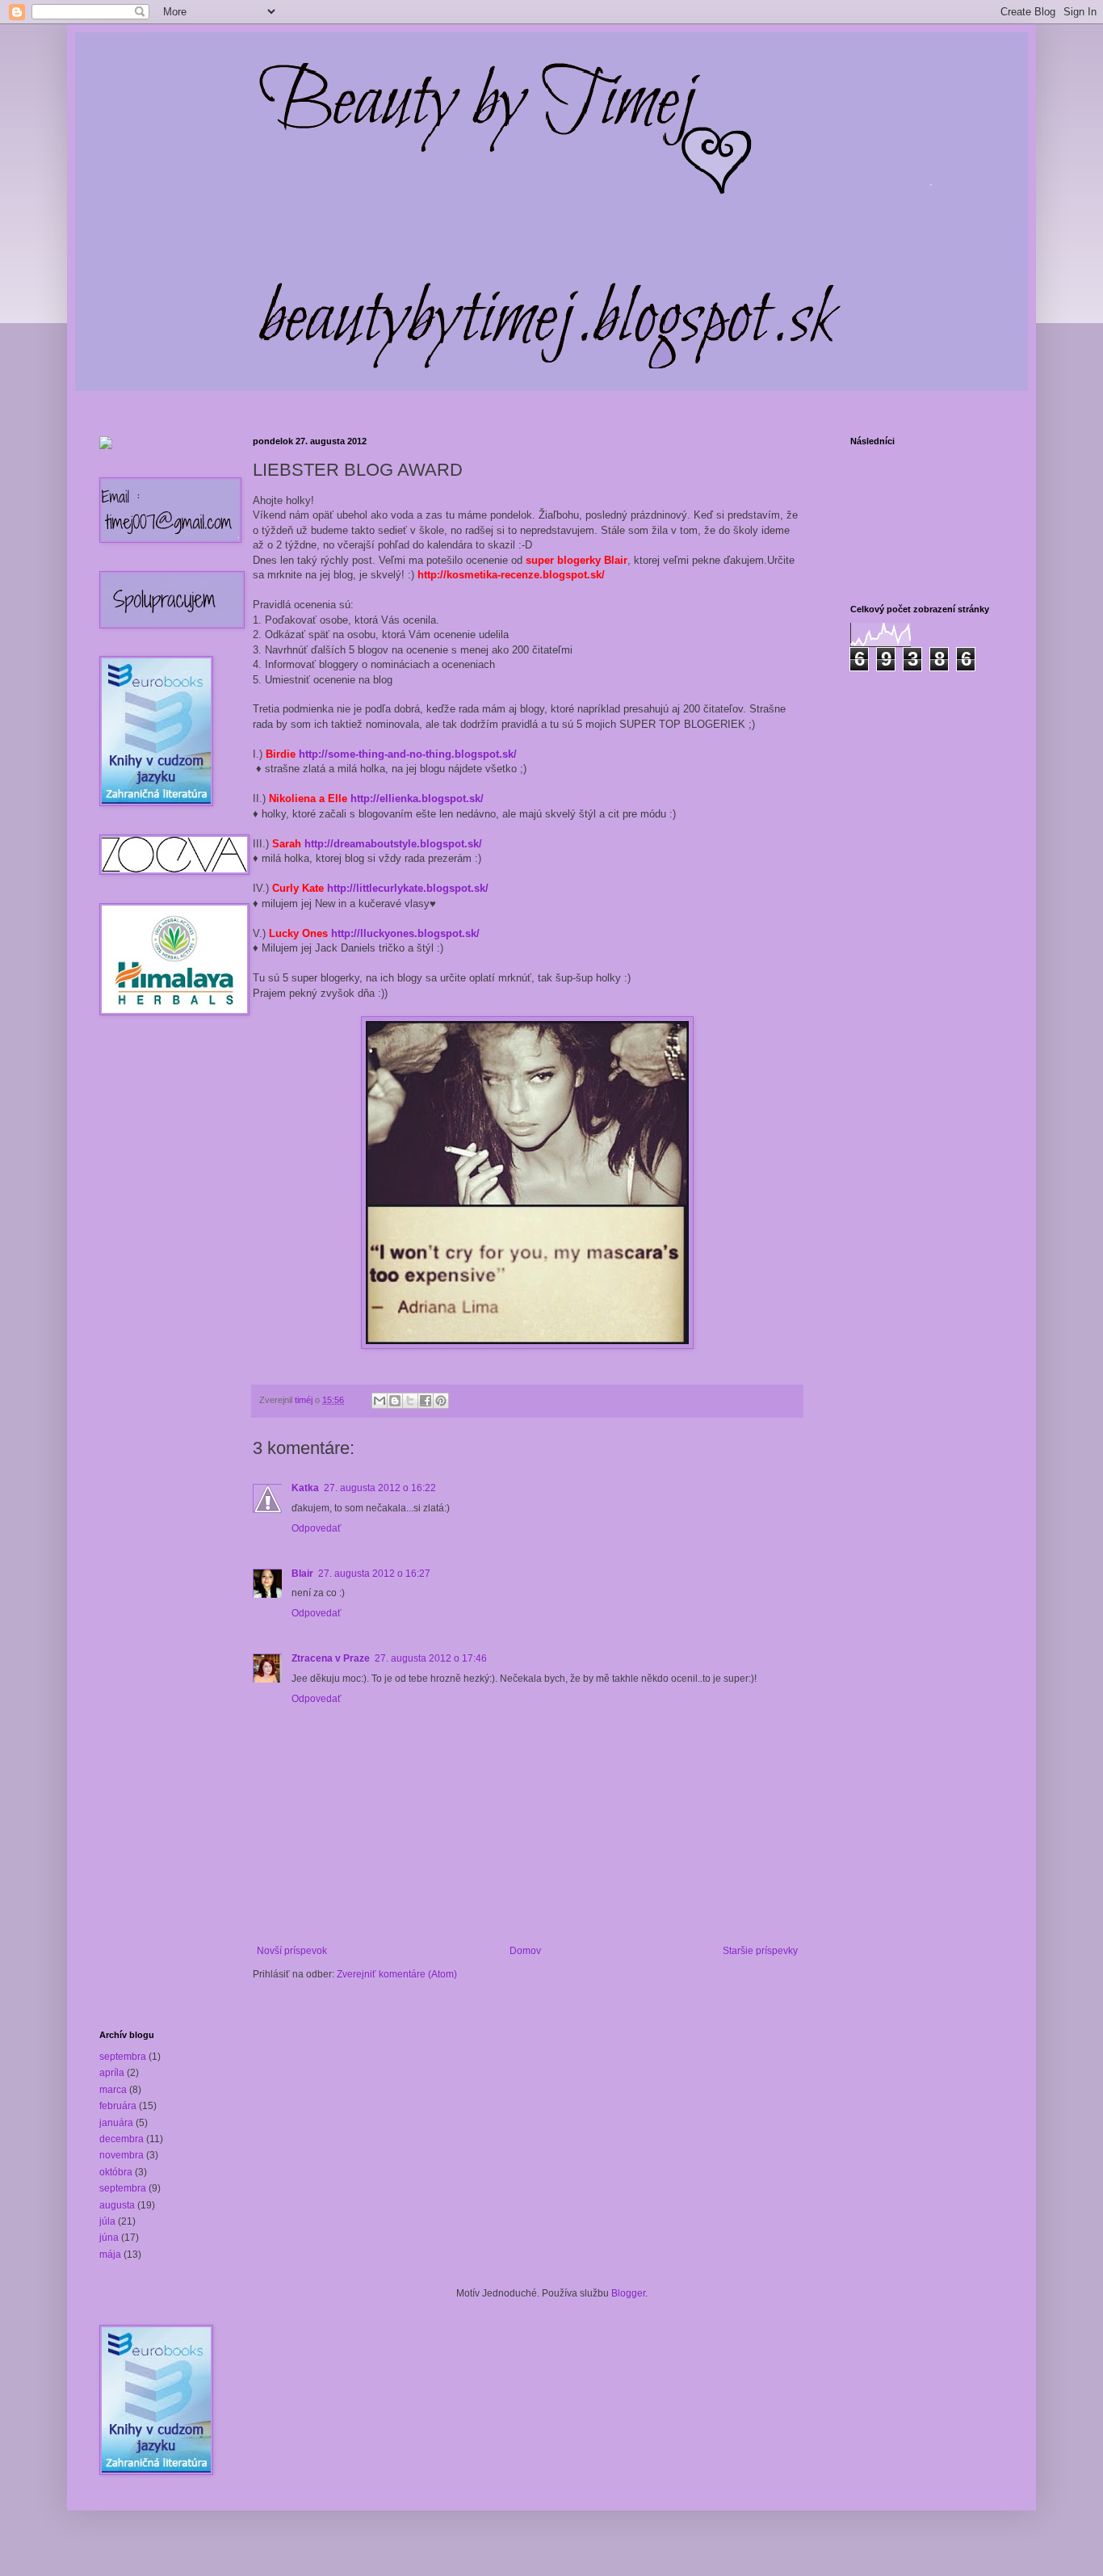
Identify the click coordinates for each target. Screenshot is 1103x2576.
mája (110, 2255)
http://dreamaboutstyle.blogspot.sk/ (393, 844)
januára (116, 2123)
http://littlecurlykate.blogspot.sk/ (408, 888)
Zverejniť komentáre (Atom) (397, 1974)
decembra (122, 2139)
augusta (117, 2205)
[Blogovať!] (395, 1401)
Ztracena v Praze (331, 1658)
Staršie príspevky (760, 1951)
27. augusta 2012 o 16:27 (374, 1574)
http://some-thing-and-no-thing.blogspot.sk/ (408, 754)
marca (113, 2090)
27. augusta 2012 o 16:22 (380, 1488)
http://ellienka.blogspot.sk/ (417, 798)
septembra (123, 2057)
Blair (302, 1574)
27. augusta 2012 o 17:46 (431, 1658)
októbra (116, 2172)
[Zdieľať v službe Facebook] (426, 1401)
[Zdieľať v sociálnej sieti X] (410, 1401)
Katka (305, 1488)
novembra (122, 2155)
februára (118, 2106)
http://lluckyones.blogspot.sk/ (405, 933)
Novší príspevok (292, 1951)
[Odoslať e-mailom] (380, 1401)
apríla (112, 2073)
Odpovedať (317, 1528)
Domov (525, 1951)
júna (109, 2238)
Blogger (628, 2293)
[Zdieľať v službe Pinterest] (441, 1401)
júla (107, 2221)
